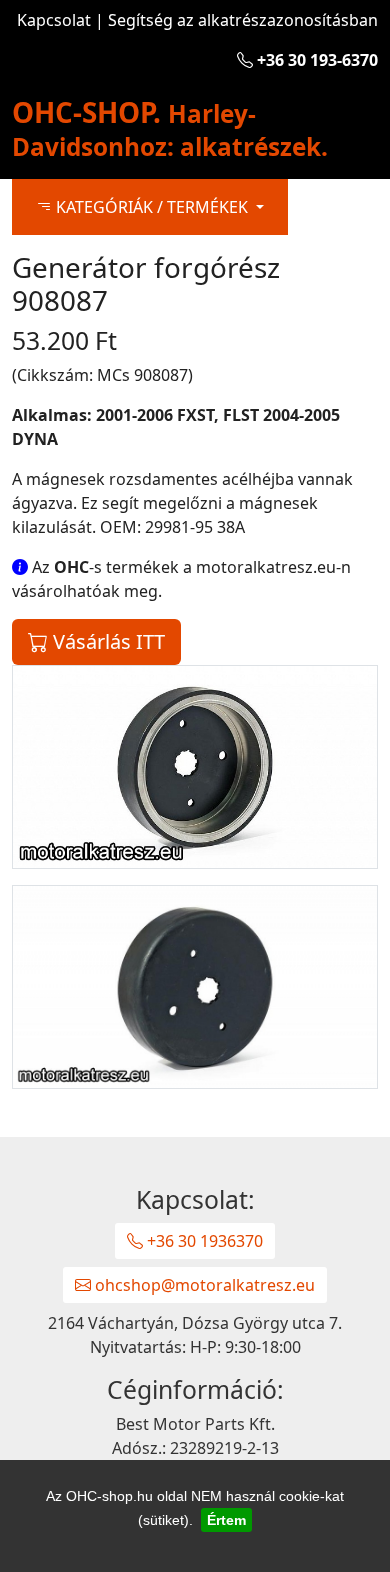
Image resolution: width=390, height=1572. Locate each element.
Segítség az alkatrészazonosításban (243, 20)
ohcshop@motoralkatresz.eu (203, 1285)
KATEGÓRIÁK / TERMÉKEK (152, 207)
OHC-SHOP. (170, 128)
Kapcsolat (54, 20)
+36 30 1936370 (203, 1241)
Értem (226, 1520)
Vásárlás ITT (106, 641)
